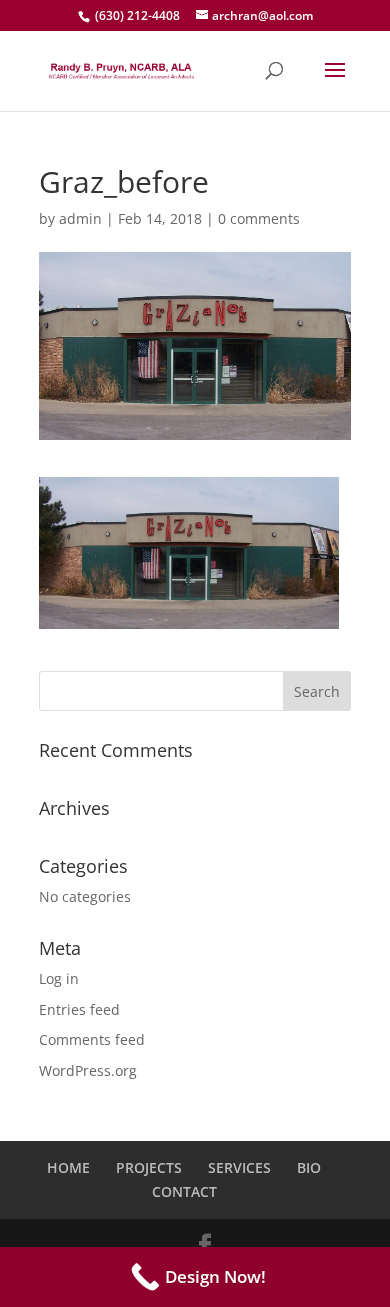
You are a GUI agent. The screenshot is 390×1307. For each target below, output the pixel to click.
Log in (59, 978)
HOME (68, 1167)
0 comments (259, 218)
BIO (309, 1167)
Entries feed (79, 1009)
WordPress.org (88, 1070)
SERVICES (239, 1167)
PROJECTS (149, 1167)
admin (80, 218)
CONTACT (184, 1191)
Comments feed (92, 1039)
